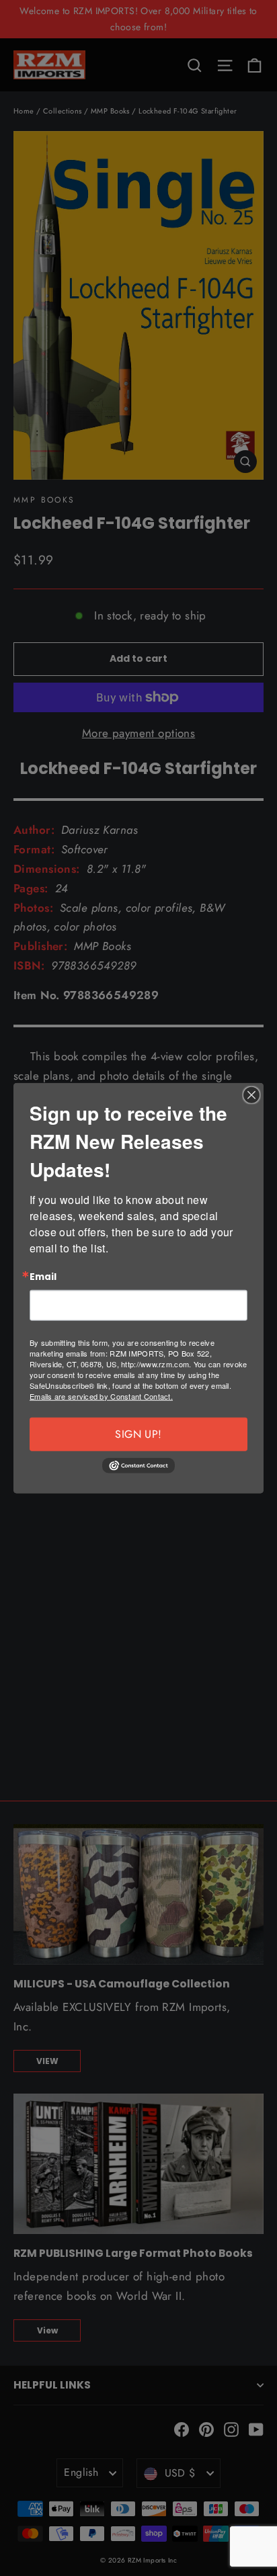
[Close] (251, 1095)
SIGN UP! (138, 1433)
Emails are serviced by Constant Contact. (101, 1396)
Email (43, 1277)
